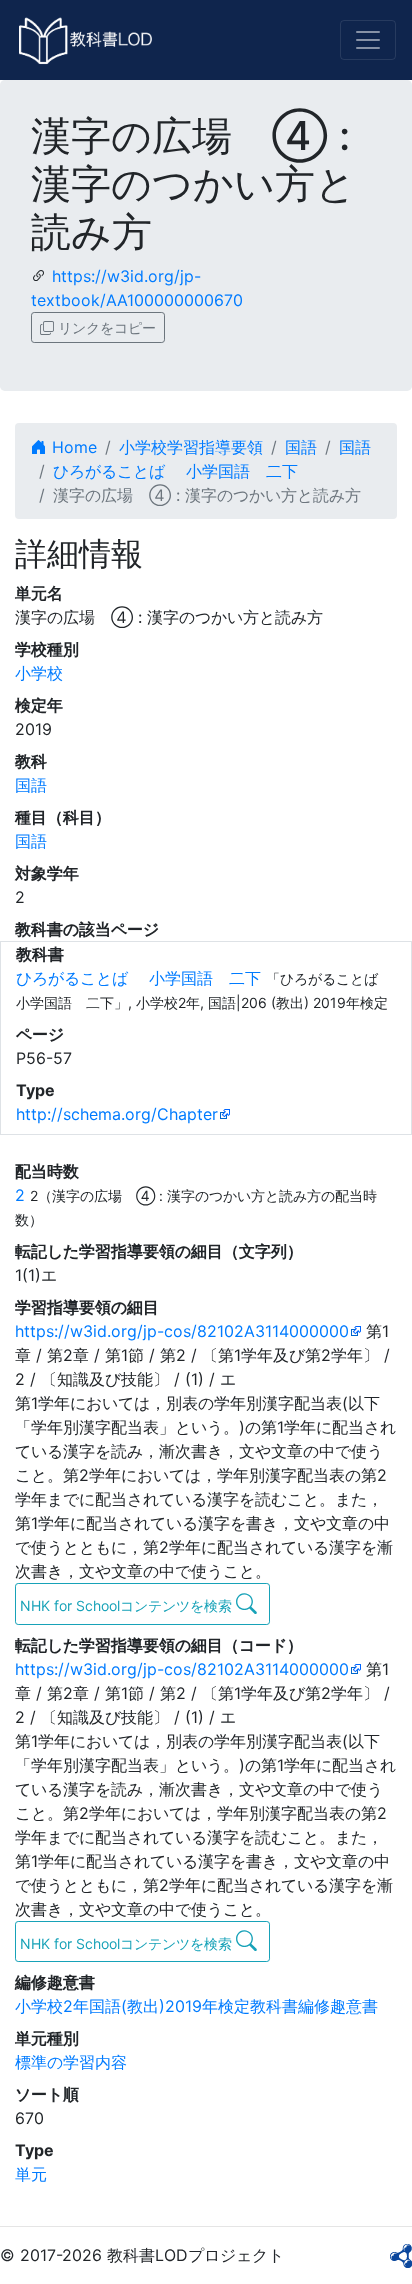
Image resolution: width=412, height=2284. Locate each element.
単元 (31, 2174)
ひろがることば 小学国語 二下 (175, 471)
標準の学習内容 (71, 2062)
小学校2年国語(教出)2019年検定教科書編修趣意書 (196, 2006)
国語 (301, 447)
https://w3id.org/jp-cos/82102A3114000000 (182, 1331)
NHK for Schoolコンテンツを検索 (128, 1605)
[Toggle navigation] (368, 40)
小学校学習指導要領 (191, 447)
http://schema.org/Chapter (117, 1114)
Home (72, 447)
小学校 (39, 673)
